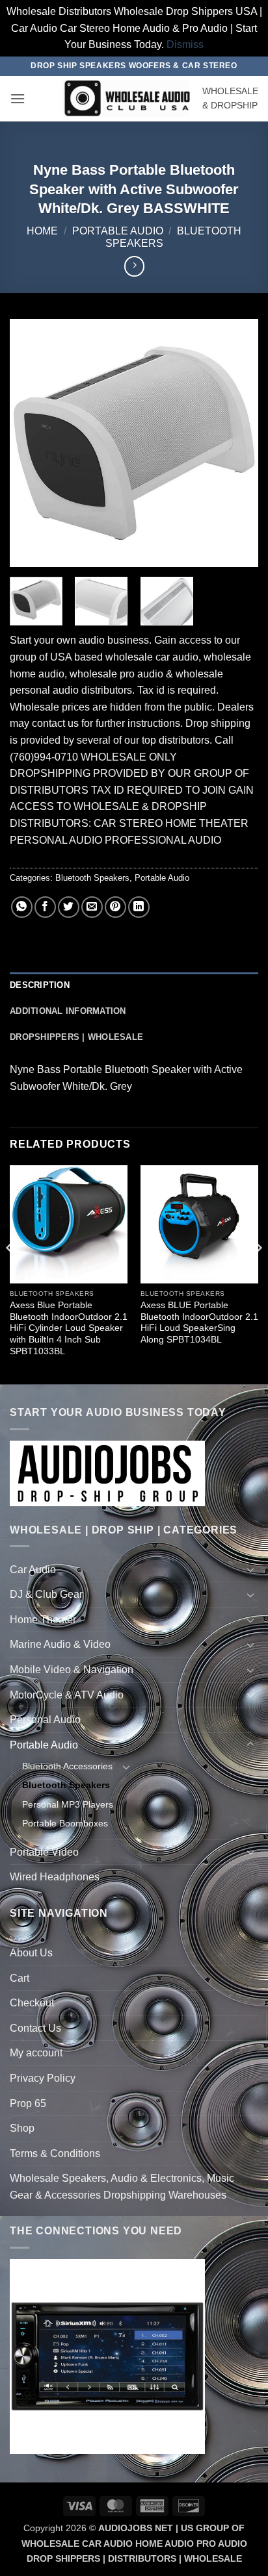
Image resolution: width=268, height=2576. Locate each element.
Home (42, 231)
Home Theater (43, 1620)
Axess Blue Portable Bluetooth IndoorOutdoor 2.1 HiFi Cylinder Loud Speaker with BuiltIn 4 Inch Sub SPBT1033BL (69, 1328)
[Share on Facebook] (45, 907)
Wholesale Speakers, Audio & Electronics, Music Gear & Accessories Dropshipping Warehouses (122, 2187)
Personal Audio (45, 1720)
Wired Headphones (55, 1877)
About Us (31, 1953)
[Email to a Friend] (92, 907)
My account (36, 2053)
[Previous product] (134, 266)
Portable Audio (118, 231)
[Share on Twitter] (69, 907)
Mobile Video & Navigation (72, 1670)
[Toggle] (250, 1569)
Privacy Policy (43, 2078)
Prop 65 (28, 2103)
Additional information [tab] (68, 1011)
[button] (18, 98)
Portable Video (44, 1852)
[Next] (237, 442)
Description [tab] (40, 985)
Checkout (32, 2003)
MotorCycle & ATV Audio (67, 1695)
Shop (22, 2128)
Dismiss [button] (185, 44)
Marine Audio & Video (60, 1644)
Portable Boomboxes (65, 1823)
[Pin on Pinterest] (115, 907)
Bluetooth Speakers (92, 878)
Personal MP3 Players (68, 1804)
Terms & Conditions (55, 2153)
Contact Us (35, 2028)
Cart (20, 1978)
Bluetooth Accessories (67, 1766)
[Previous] (31, 442)
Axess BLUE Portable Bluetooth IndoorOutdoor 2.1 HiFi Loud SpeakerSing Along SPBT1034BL (199, 1322)
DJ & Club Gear (46, 1594)
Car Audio (33, 1570)
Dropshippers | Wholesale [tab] (76, 1037)
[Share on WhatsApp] (22, 907)
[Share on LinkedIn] (139, 907)
